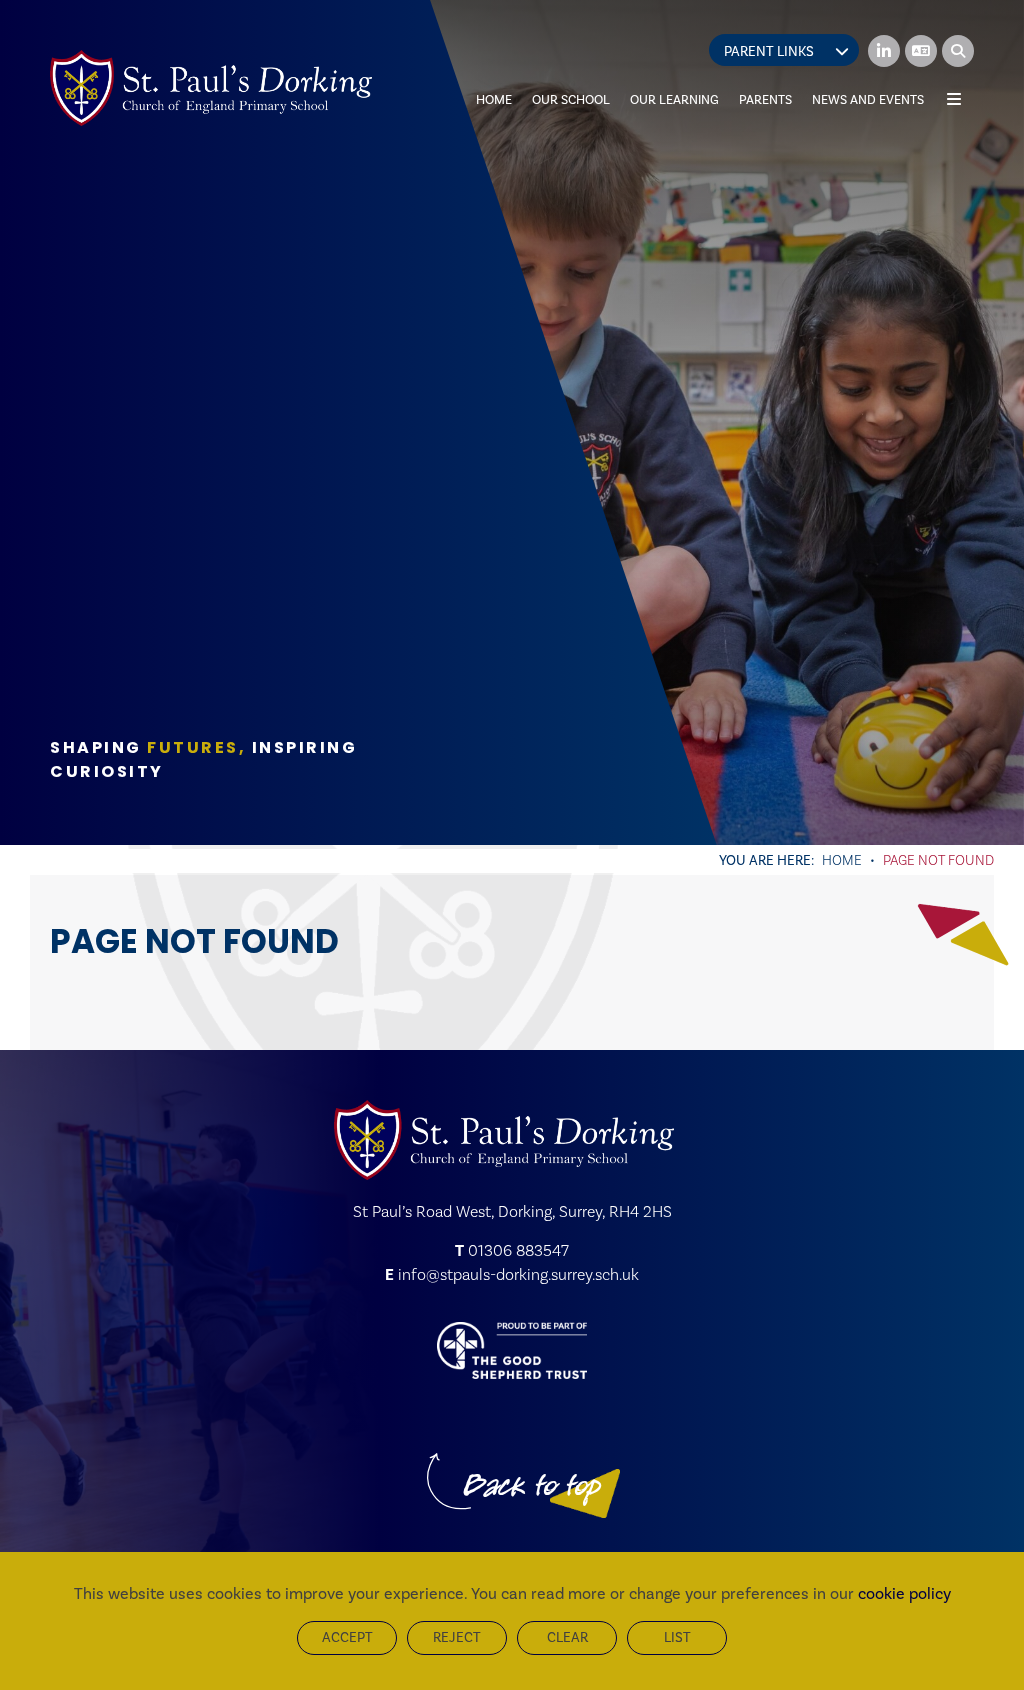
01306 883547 (518, 1250)
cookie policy (904, 1593)
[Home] (211, 88)
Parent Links (769, 51)
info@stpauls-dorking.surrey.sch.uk (518, 1274)
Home (842, 860)
